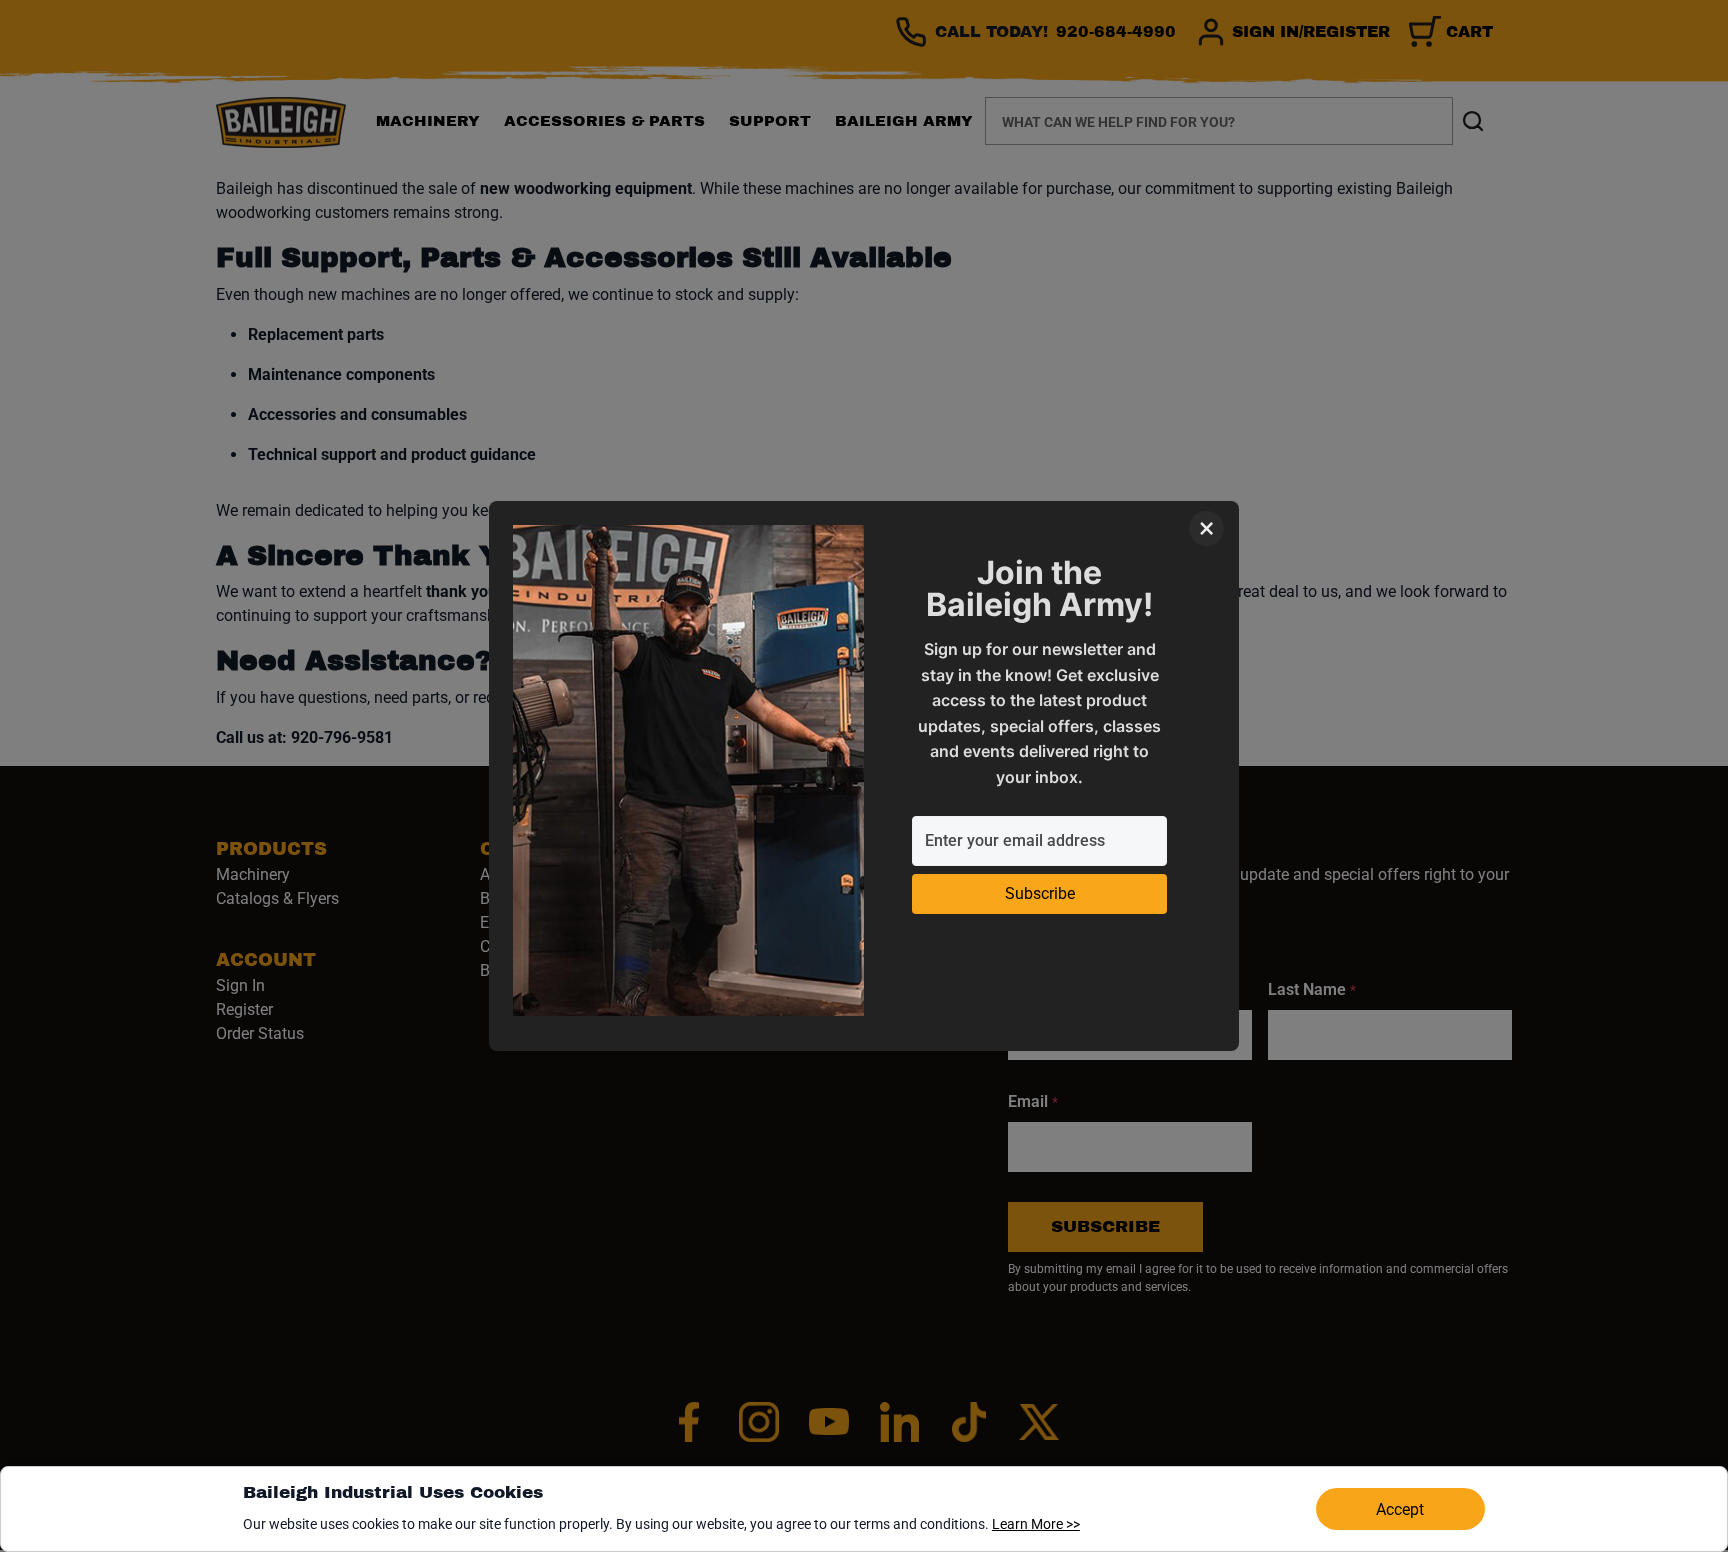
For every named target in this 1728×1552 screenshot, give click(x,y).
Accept (1400, 1509)
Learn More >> (1036, 1524)
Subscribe (1040, 893)
